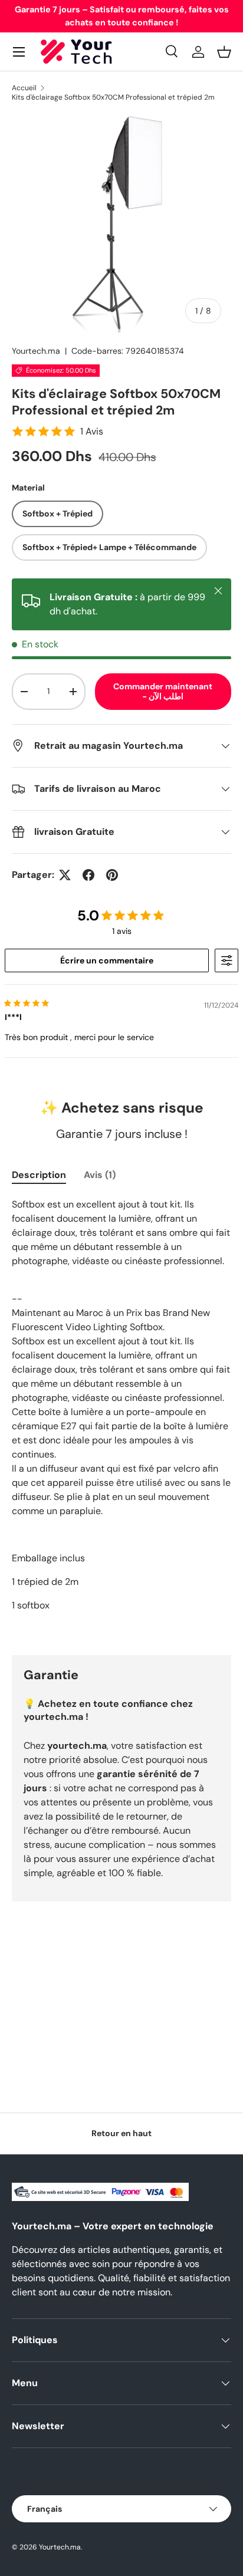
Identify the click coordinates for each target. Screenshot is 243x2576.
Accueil (24, 88)
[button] (224, 52)
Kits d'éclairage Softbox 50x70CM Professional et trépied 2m (113, 97)
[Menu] (19, 52)
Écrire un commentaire (107, 960)
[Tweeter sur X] (65, 875)
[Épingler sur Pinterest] (112, 875)
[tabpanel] (121, 1417)
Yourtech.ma (36, 351)
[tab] (39, 1175)
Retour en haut (121, 2133)
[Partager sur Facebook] (88, 875)
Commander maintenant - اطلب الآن (163, 691)
